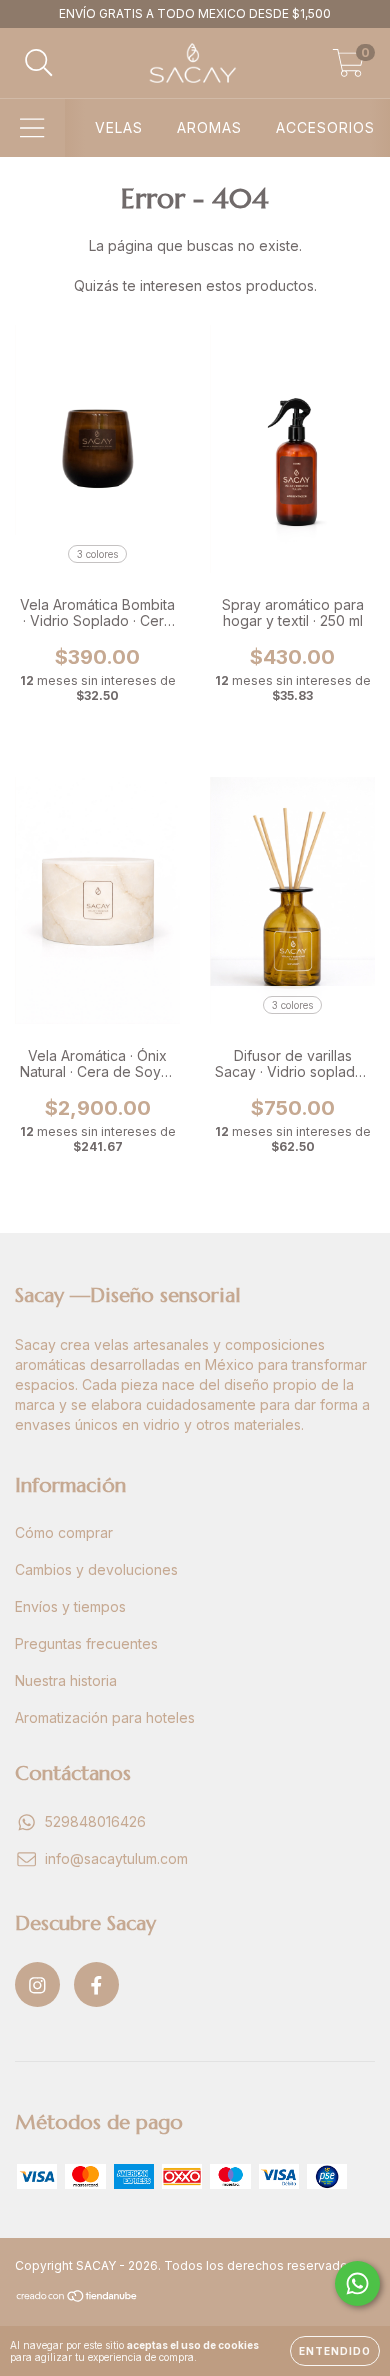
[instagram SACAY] (37, 1984)
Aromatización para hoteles (105, 1717)
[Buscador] (39, 63)
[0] (348, 68)
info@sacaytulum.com (116, 1858)
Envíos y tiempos (70, 1606)
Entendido (335, 2351)
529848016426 (95, 1821)
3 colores (97, 554)
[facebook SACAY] (96, 1984)
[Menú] (32, 128)
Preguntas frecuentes (86, 1643)
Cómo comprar (64, 1532)
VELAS (119, 127)
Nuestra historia (66, 1680)
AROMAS (209, 127)
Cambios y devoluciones (96, 1569)
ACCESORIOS (325, 127)
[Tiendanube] (77, 2298)
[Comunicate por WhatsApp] (357, 2283)
